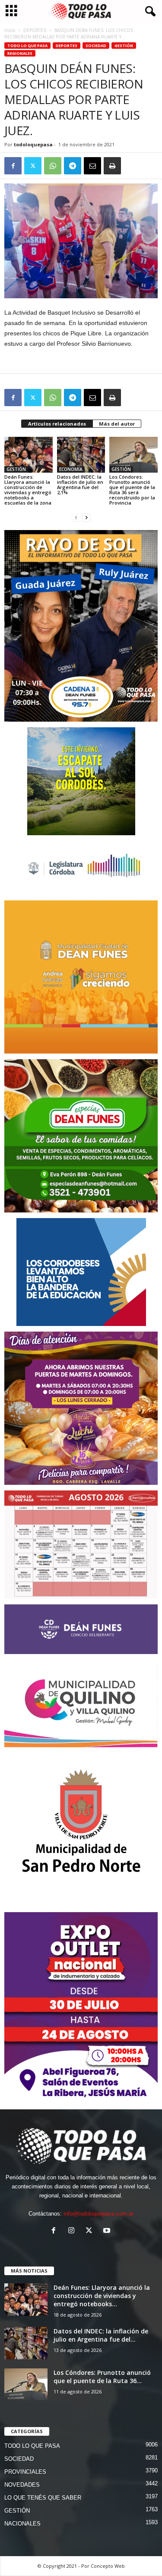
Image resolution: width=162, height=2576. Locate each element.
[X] (33, 166)
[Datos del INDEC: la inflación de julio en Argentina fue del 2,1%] (81, 455)
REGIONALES (20, 53)
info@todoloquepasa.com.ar (98, 2214)
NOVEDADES (22, 2485)
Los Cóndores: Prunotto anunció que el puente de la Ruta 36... (102, 2377)
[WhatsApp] (53, 166)
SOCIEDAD (96, 46)
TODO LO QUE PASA (27, 46)
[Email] (92, 166)
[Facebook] (13, 166)
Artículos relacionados (57, 424)
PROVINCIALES (25, 2472)
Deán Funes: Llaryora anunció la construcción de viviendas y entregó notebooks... (102, 2296)
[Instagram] (73, 2231)
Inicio (10, 30)
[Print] (112, 166)
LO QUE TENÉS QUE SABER (43, 2498)
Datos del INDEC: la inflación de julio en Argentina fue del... (101, 2335)
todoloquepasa (33, 144)
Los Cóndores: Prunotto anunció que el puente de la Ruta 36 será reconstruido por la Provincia (132, 490)
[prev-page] (76, 517)
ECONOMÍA (71, 469)
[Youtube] (108, 2231)
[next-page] (86, 517)
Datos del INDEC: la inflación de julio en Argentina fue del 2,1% (80, 485)
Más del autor (117, 424)
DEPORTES (35, 30)
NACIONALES (22, 2524)
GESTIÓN (124, 46)
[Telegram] (73, 166)
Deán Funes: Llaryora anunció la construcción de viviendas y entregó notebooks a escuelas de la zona (28, 490)
